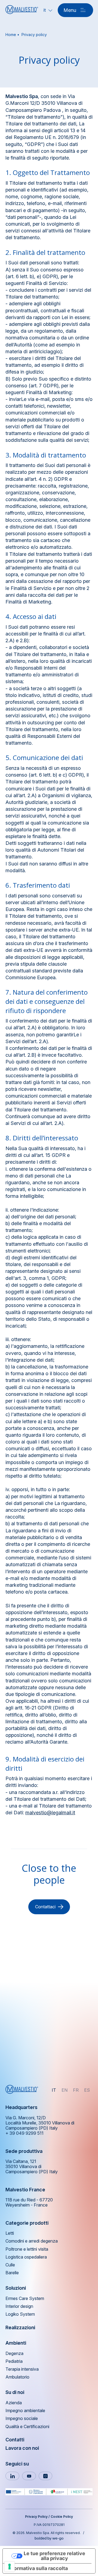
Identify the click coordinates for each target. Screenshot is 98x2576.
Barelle (12, 2273)
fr (76, 2090)
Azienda (14, 2403)
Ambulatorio (17, 2377)
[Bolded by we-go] (49, 2538)
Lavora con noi (22, 2448)
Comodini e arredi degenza (32, 2241)
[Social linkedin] (12, 2476)
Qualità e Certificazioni (27, 2427)
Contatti (15, 2440)
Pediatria (14, 2361)
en (65, 2090)
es (87, 2090)
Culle (10, 2265)
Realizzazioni (20, 2327)
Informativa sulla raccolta (38, 2568)
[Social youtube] (29, 2476)
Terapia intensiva (22, 2369)
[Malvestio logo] (22, 10)
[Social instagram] (45, 2476)
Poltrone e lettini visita (27, 2249)
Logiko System (20, 2314)
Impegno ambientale (25, 2411)
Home (11, 35)
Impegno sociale (22, 2418)
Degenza (14, 2353)
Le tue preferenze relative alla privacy (54, 2556)
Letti (10, 2233)
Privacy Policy (36, 2517)
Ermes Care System (25, 2298)
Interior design (19, 2306)
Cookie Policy (62, 2517)
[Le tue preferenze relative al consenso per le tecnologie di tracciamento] (10, 2567)
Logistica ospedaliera (26, 2257)
